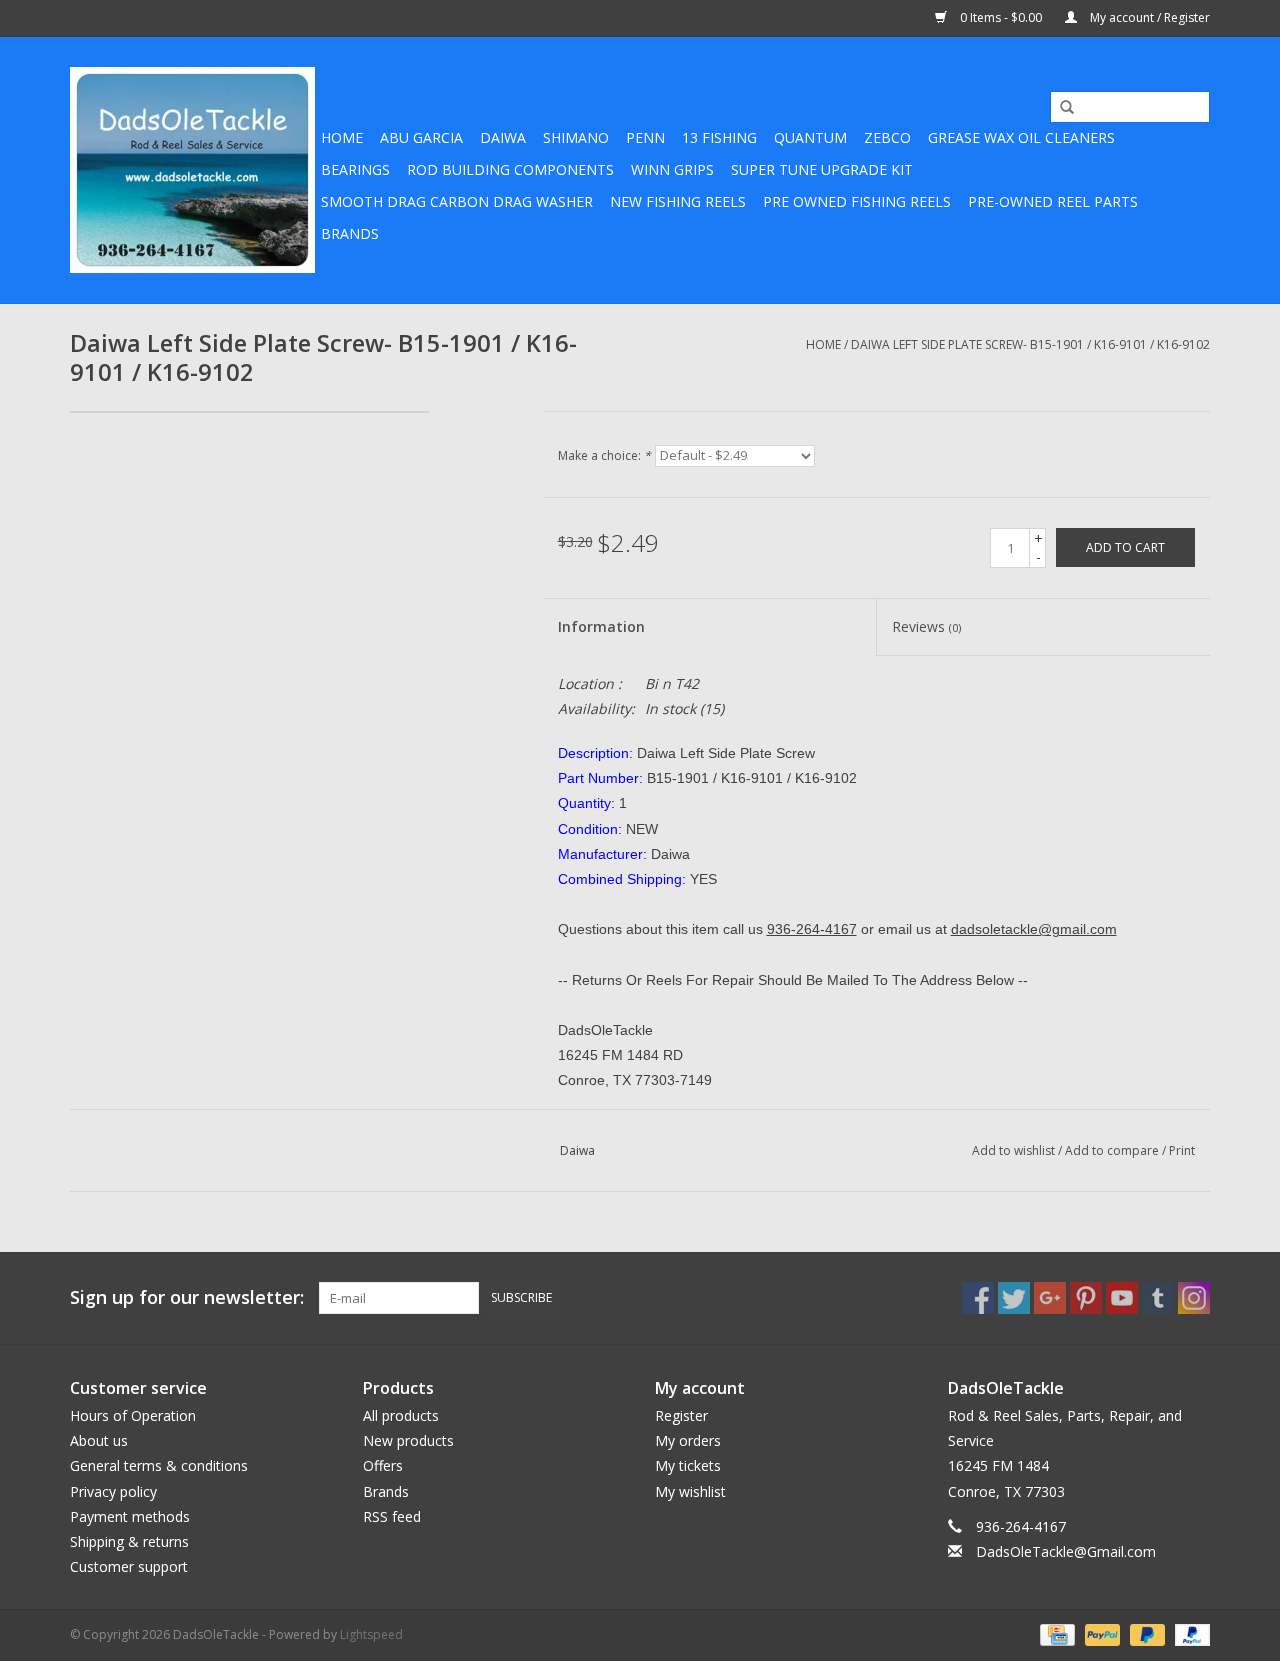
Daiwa (503, 137)
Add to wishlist (1013, 1150)
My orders (688, 1440)
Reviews (926, 626)
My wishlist (690, 1491)
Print (1182, 1150)
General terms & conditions (159, 1465)
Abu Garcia (421, 137)
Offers (383, 1465)
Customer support (129, 1566)
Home (342, 137)
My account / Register (1148, 17)
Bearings (355, 169)
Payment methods (130, 1516)
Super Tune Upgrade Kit (822, 169)
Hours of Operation (133, 1415)
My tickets (688, 1465)
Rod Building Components (510, 169)
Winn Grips (672, 169)
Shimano (576, 137)
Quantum (810, 137)
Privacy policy (113, 1491)
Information (601, 626)
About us (99, 1440)
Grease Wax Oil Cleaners (1021, 137)
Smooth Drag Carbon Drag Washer (457, 201)
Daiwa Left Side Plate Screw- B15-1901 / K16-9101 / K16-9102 (1030, 344)
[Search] (1060, 108)
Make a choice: (604, 455)
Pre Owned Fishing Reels (857, 201)
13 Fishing (719, 137)
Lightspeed (371, 1634)
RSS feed (392, 1516)
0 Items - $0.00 (1001, 17)
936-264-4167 (812, 929)
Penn (645, 137)
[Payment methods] (1055, 1634)
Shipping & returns (129, 1541)
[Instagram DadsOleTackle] (1194, 1298)
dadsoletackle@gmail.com (1034, 929)
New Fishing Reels (678, 201)
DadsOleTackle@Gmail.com (1066, 1551)
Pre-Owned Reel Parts (1053, 201)
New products (408, 1440)
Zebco (887, 137)
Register (681, 1415)
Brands (350, 233)
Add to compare (1113, 1150)
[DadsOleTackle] (192, 170)
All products (401, 1415)
